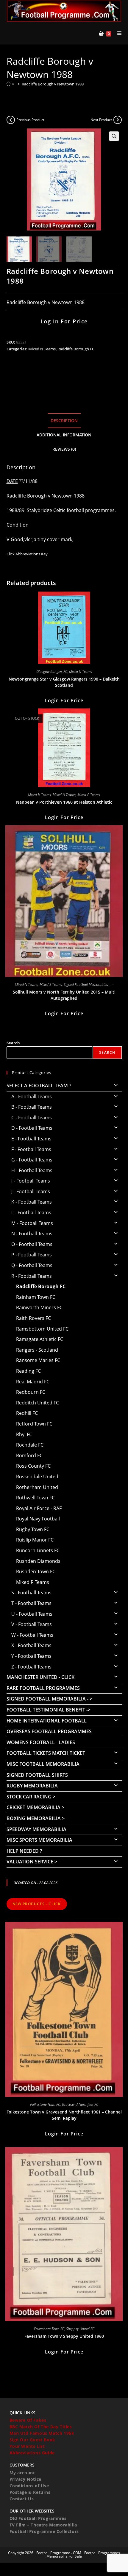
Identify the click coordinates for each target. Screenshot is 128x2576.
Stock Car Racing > (31, 1797)
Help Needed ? (24, 1851)
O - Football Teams (32, 1244)
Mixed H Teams (39, 795)
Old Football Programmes (38, 2518)
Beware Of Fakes (28, 2420)
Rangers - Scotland (37, 1350)
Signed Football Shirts (37, 1775)
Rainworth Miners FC (39, 1307)
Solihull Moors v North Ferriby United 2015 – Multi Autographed (64, 995)
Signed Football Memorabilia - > (89, 985)
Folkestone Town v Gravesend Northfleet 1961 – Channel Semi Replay (64, 2115)
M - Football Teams (32, 1223)
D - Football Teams (32, 1128)
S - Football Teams (31, 1593)
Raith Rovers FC (33, 1318)
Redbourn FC (31, 1392)
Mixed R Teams (33, 1582)
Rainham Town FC (36, 1297)
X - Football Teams (31, 1645)
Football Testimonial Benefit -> (49, 1710)
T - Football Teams (31, 1603)
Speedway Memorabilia (36, 1829)
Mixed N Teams (42, 349)
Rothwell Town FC (35, 1498)
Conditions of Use (29, 2486)
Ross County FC (33, 1466)
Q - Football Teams (32, 1265)
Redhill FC (27, 1413)
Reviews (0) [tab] (64, 449)
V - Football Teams (32, 1624)
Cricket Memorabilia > (35, 1807)
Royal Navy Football (38, 1519)
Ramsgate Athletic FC (40, 1339)
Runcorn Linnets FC (38, 1550)
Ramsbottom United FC (42, 1329)
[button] (114, 136)
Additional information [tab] (64, 435)
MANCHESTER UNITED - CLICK (40, 1677)
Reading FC (28, 1371)
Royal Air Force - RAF (39, 1508)
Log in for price (64, 321)
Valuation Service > (32, 1862)
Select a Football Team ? (39, 1086)
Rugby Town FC (33, 1529)
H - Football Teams (32, 1170)
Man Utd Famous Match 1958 (42, 2433)
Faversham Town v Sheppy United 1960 (64, 2336)
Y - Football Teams (31, 1656)
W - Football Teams (32, 1635)
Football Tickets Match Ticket (46, 1753)
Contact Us (22, 2499)
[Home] (8, 84)
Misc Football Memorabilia (43, 1764)
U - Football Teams (32, 1614)
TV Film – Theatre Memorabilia (43, 2525)
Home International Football (47, 1721)
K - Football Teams (32, 1202)
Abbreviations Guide (32, 2453)
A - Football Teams (32, 1096)
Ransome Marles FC (38, 1360)
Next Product (101, 120)
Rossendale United (37, 1477)
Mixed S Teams (51, 985)
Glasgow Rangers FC (52, 672)
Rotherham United (37, 1487)
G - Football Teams (32, 1160)
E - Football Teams (31, 1139)
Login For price (64, 700)
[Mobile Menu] (117, 33)
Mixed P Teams (89, 795)
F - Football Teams (31, 1149)
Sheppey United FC (80, 2329)
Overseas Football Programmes (49, 1731)
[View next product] (118, 120)
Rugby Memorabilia (32, 1786)
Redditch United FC (38, 1403)
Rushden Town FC (36, 1571)
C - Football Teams (32, 1118)
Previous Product (30, 120)
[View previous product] (11, 120)
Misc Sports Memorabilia (39, 1840)
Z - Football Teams (31, 1667)
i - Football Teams (31, 1181)
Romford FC (29, 1455)
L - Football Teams (31, 1212)
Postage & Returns (30, 2492)
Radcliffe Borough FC (76, 349)
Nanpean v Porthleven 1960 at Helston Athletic (64, 802)
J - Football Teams (31, 1191)
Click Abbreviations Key (27, 554)
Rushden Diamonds (38, 1561)
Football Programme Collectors (44, 2531)
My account (22, 2473)
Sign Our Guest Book (32, 2440)
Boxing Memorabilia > (36, 1818)
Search (13, 1043)
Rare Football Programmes (43, 1688)
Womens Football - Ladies (41, 1742)
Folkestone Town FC (45, 2104)
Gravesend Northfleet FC (80, 2104)
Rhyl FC (24, 1434)
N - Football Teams (32, 1234)
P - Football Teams (32, 1255)
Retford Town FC (34, 1424)
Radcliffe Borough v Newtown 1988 (53, 84)
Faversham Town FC (49, 2329)
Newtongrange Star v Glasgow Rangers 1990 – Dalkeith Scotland (64, 682)
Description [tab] (64, 421)
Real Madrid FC (33, 1382)
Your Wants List (27, 2446)
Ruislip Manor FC (35, 1540)
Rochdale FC (30, 1445)
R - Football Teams (32, 1276)
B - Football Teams (32, 1107)
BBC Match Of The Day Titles (41, 2427)
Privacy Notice (25, 2479)
